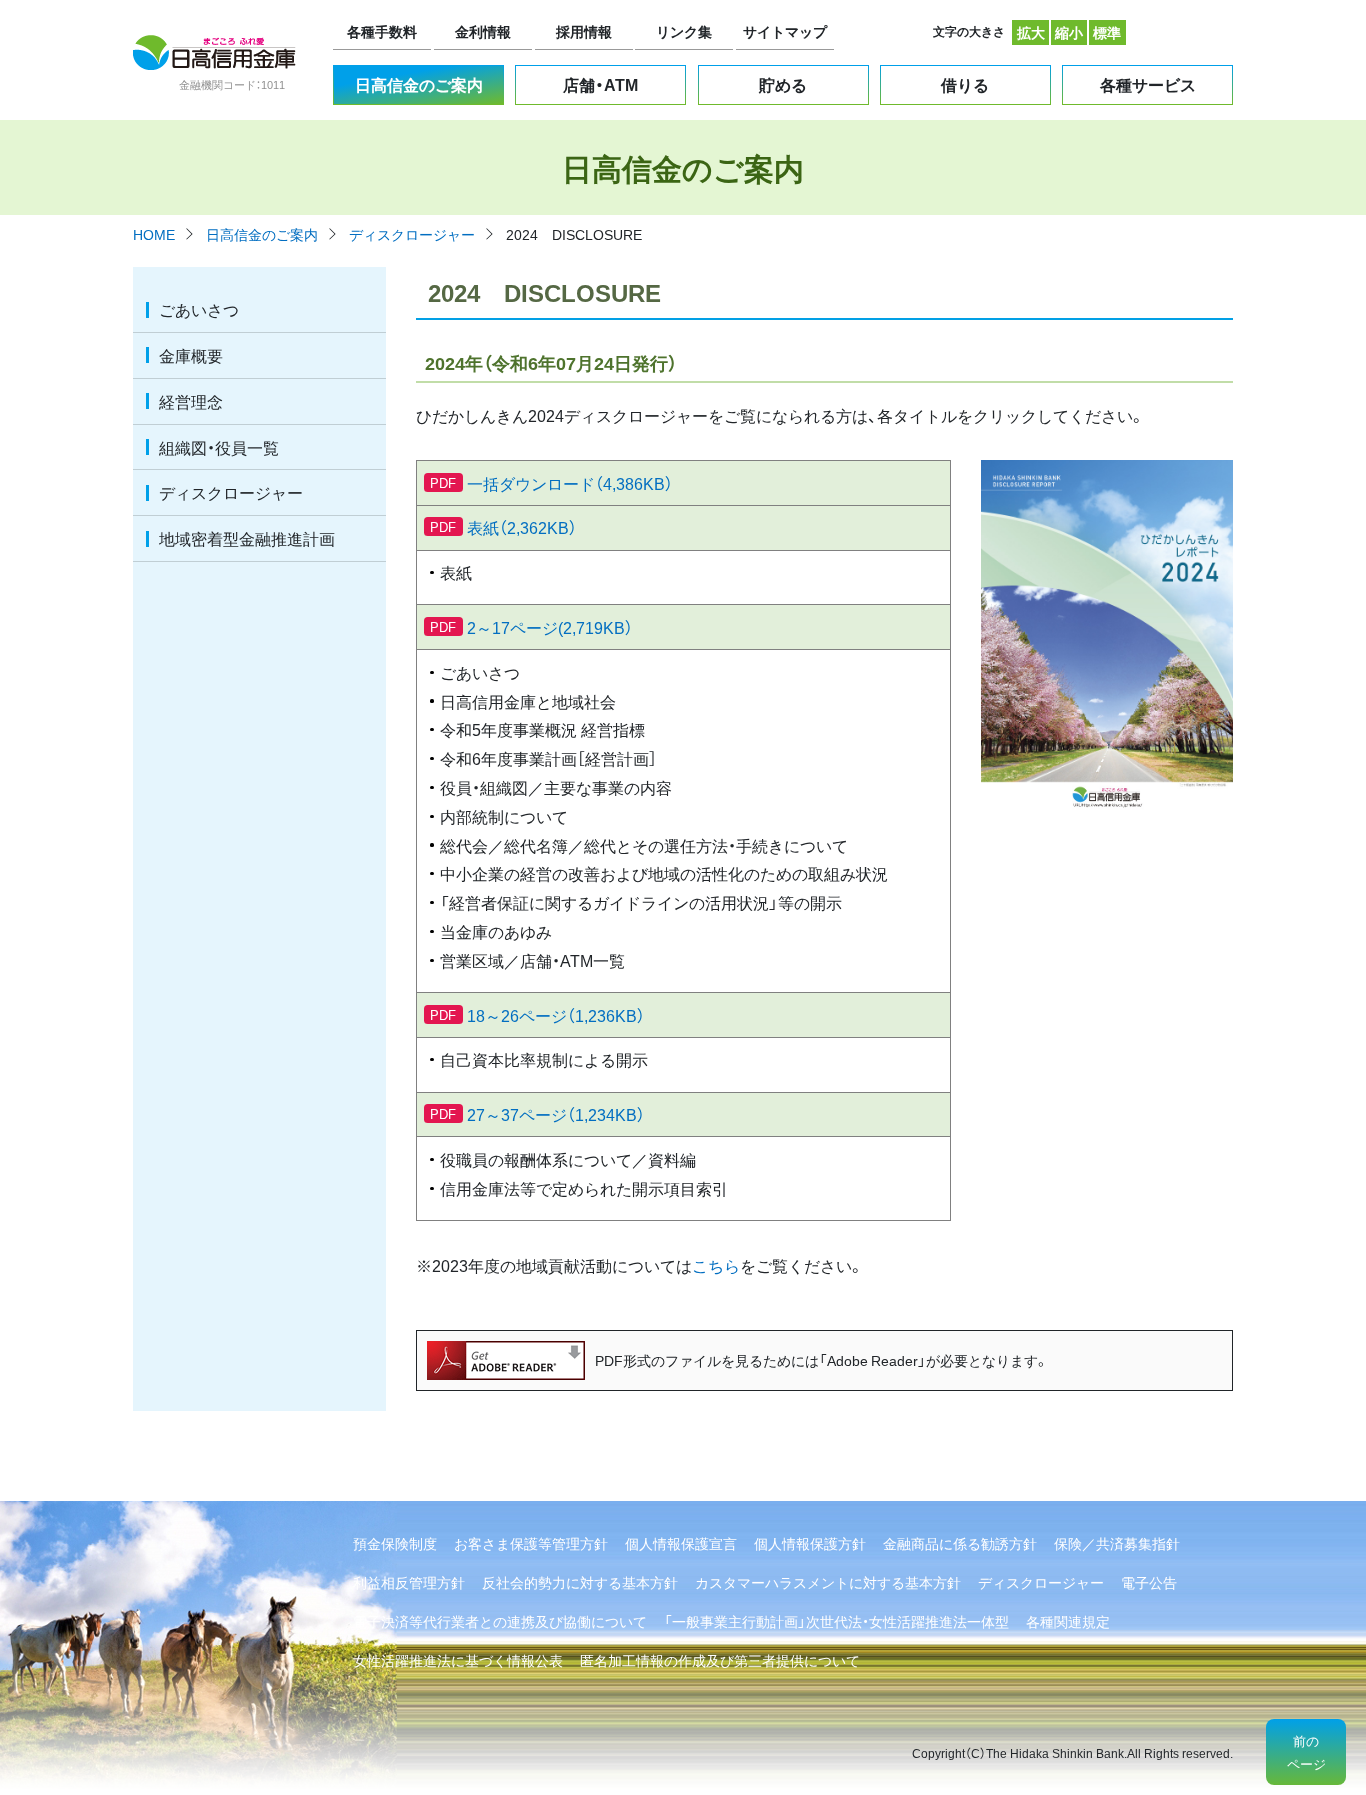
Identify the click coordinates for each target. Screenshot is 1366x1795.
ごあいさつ (199, 309)
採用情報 (584, 31)
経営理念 (191, 401)
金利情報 (483, 31)
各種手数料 (382, 31)
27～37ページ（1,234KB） (556, 1114)
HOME (154, 234)
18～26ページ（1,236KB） (556, 1015)
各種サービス (1148, 84)
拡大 (1031, 32)
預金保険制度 (395, 1543)
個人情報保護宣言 (681, 1543)
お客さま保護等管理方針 (531, 1543)
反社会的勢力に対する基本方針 (580, 1582)
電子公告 (1149, 1582)
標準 (1107, 32)
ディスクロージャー (412, 234)
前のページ (1306, 1752)
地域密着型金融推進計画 (247, 538)
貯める (783, 84)
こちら (716, 1265)
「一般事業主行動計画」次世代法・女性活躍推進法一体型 (836, 1621)
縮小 (1069, 32)
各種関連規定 (1068, 1621)
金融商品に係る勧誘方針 (960, 1543)
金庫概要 (191, 355)
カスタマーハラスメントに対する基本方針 (828, 1582)
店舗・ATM (600, 84)
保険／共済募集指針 (1117, 1543)
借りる (965, 84)
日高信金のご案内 (419, 84)
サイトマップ (785, 31)
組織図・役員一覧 (219, 447)
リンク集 (684, 31)
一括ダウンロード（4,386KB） (570, 483)
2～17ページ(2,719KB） (550, 627)
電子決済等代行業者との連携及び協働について (500, 1621)
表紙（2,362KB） (522, 527)
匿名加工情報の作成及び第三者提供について (720, 1660)
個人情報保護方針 (810, 1543)
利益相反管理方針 (409, 1582)
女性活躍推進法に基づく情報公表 (458, 1660)
